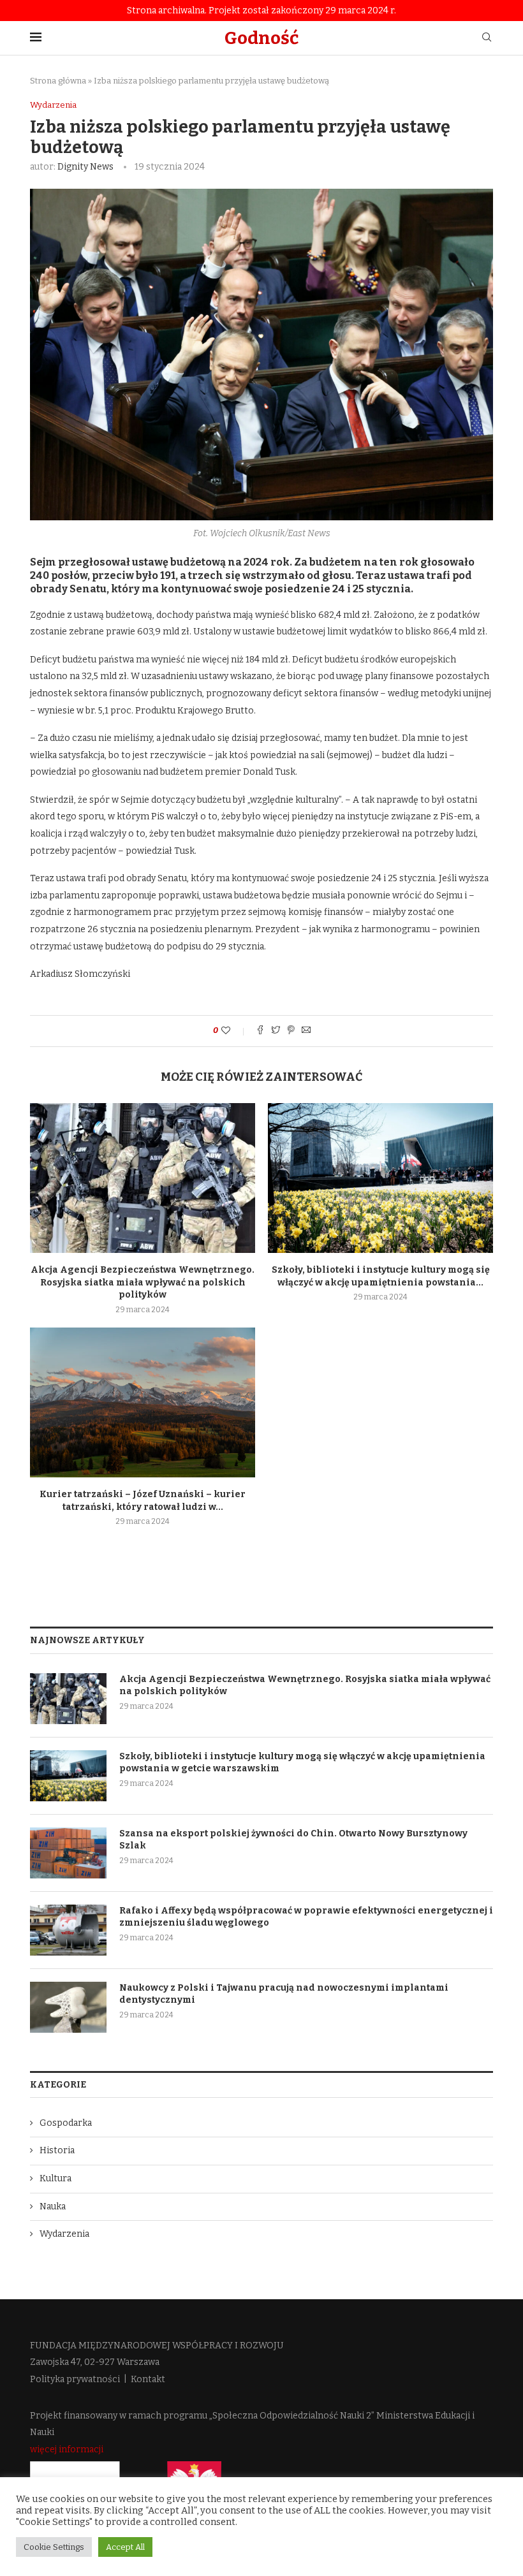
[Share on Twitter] (276, 1031)
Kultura (55, 2178)
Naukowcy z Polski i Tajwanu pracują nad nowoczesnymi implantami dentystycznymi (284, 1994)
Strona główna (58, 81)
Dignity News (85, 167)
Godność (261, 38)
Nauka (53, 2206)
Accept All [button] (125, 2547)
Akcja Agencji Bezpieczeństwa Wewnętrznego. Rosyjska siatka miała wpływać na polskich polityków (143, 1282)
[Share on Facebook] (260, 1031)
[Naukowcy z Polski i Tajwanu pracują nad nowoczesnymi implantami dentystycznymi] (68, 2007)
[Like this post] (234, 1031)
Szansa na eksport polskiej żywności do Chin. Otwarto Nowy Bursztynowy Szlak (293, 1840)
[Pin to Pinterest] (291, 1031)
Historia (57, 2150)
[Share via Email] (306, 1031)
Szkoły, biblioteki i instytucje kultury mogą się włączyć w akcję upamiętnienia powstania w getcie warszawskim (302, 1763)
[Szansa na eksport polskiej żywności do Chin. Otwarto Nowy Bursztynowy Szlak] (68, 1853)
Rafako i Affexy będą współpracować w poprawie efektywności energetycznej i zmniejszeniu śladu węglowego (306, 1917)
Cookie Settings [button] (54, 2547)
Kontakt (148, 2379)
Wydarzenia (53, 105)
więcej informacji (67, 2449)
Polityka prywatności (75, 2379)
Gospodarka (66, 2123)
